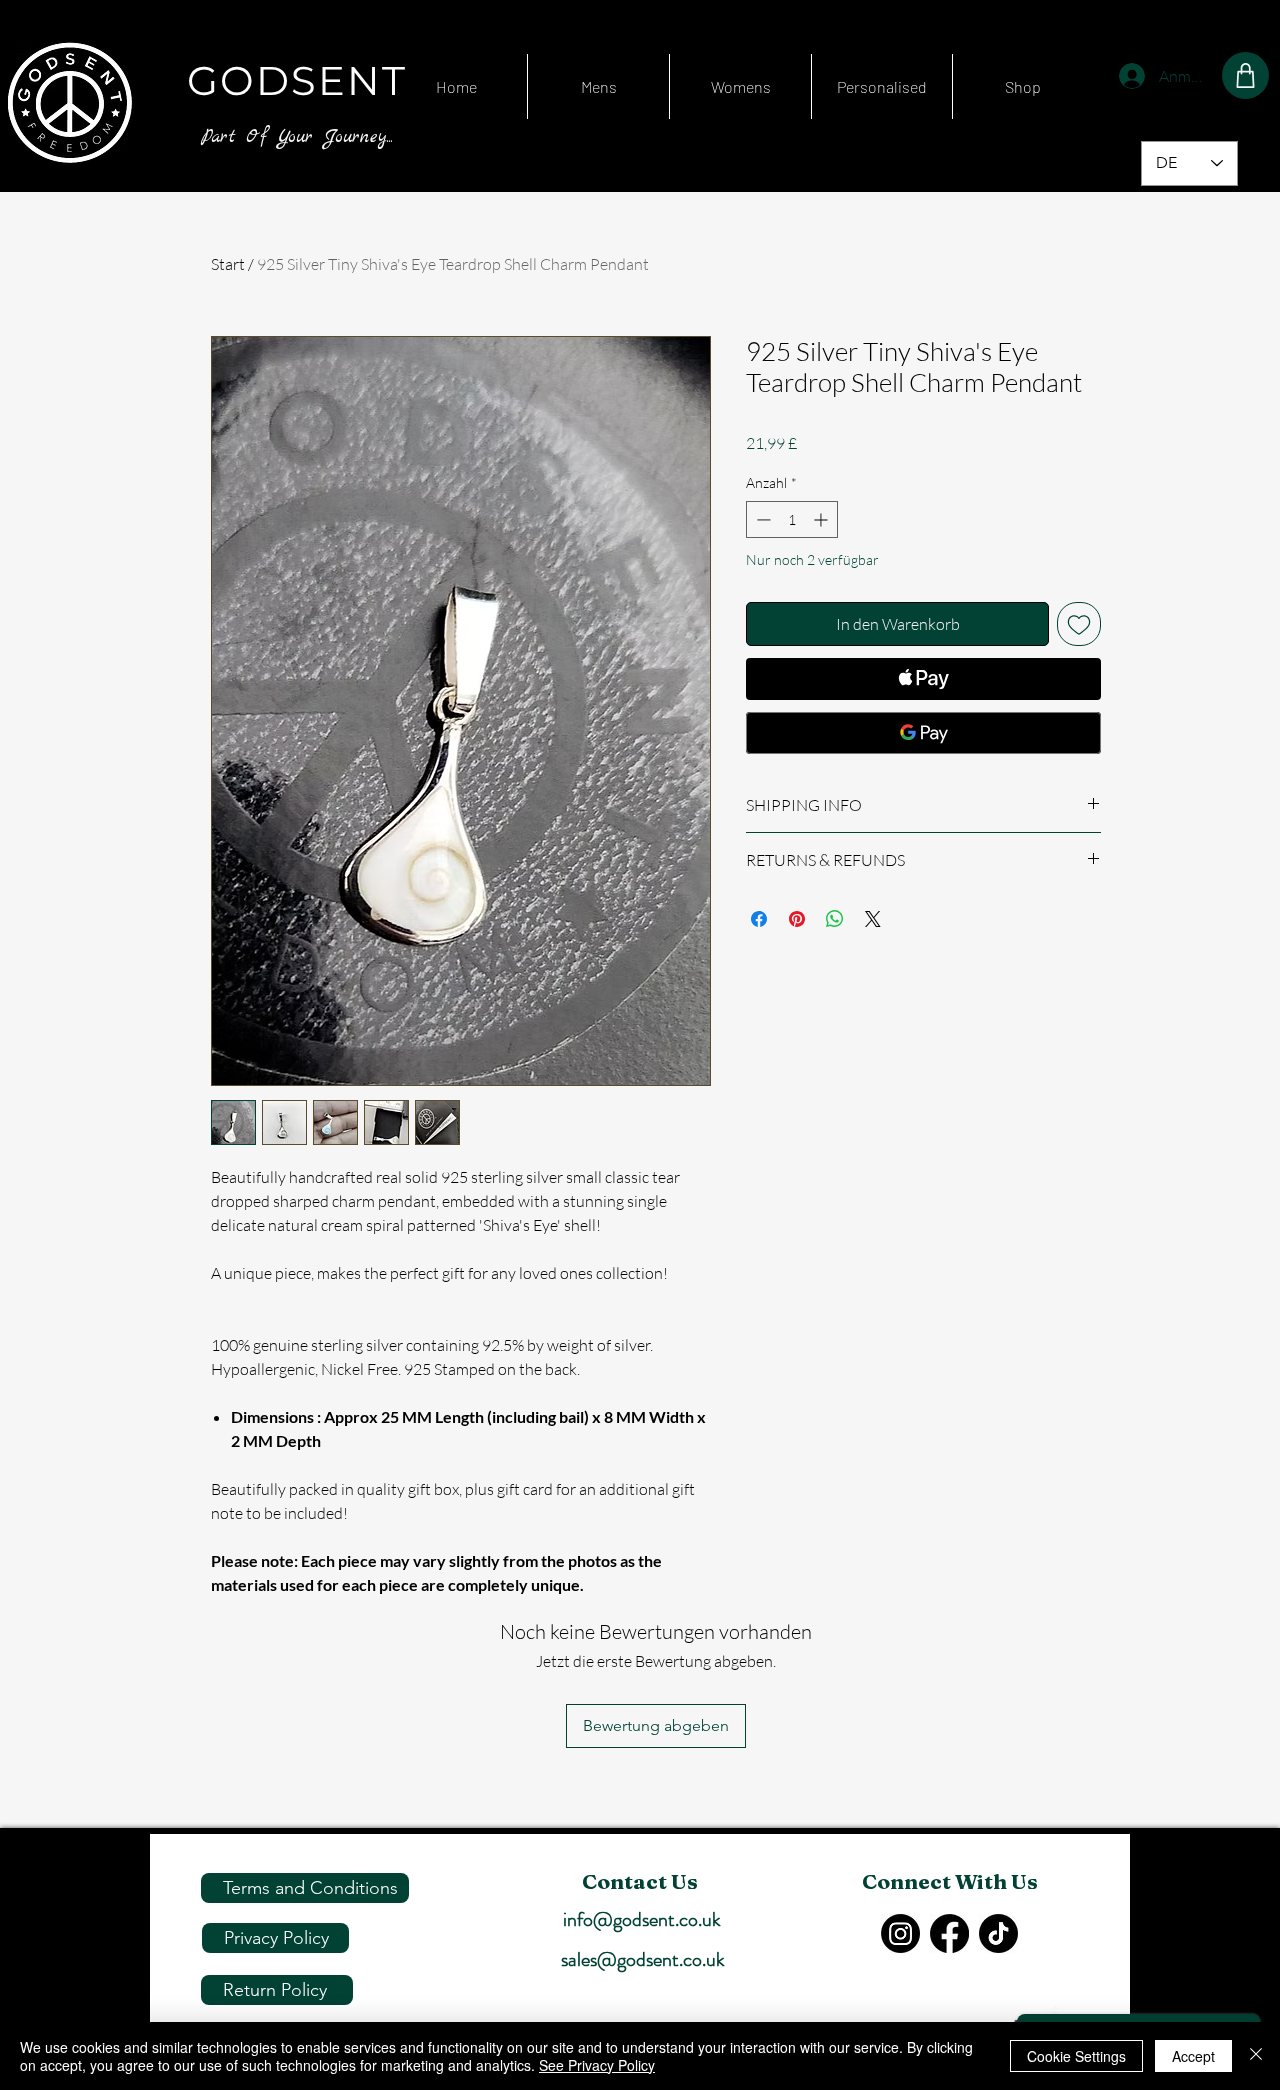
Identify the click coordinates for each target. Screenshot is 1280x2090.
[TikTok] (998, 1933)
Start (228, 264)
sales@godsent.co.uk (643, 1959)
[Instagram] (900, 1933)
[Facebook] (949, 1933)
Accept (1193, 2056)
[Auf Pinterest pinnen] (797, 919)
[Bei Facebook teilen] (759, 919)
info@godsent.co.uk (642, 1919)
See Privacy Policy (597, 2065)
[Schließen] (1256, 2056)
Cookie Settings (1076, 2056)
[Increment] (822, 519)
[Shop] (1245, 75)
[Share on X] (873, 919)
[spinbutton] (792, 519)
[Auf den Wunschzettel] (1079, 624)
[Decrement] (761, 519)
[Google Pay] (923, 733)
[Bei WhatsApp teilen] (835, 919)
